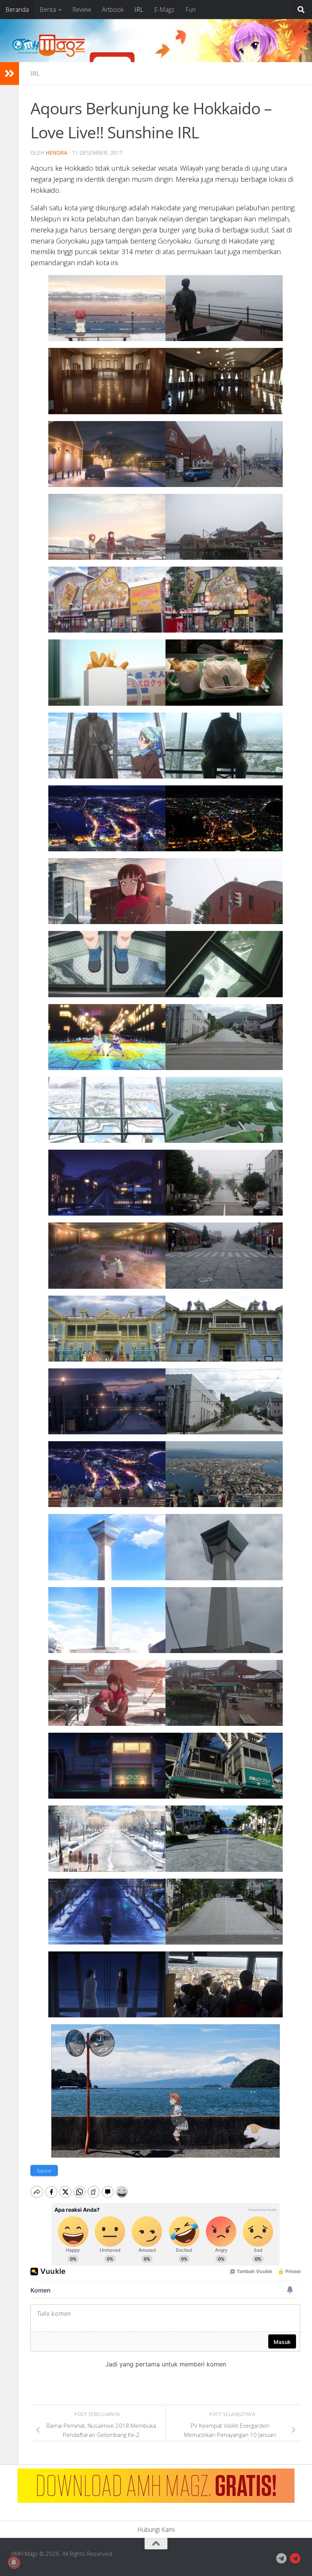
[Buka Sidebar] (10, 74)
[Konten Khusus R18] (295, 2558)
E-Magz (164, 10)
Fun (190, 10)
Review (82, 10)
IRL (139, 10)
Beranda (17, 10)
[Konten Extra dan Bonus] (282, 2558)
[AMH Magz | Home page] (48, 46)
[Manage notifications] (14, 2562)
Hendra (57, 153)
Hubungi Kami (156, 2530)
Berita (48, 10)
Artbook (113, 10)
